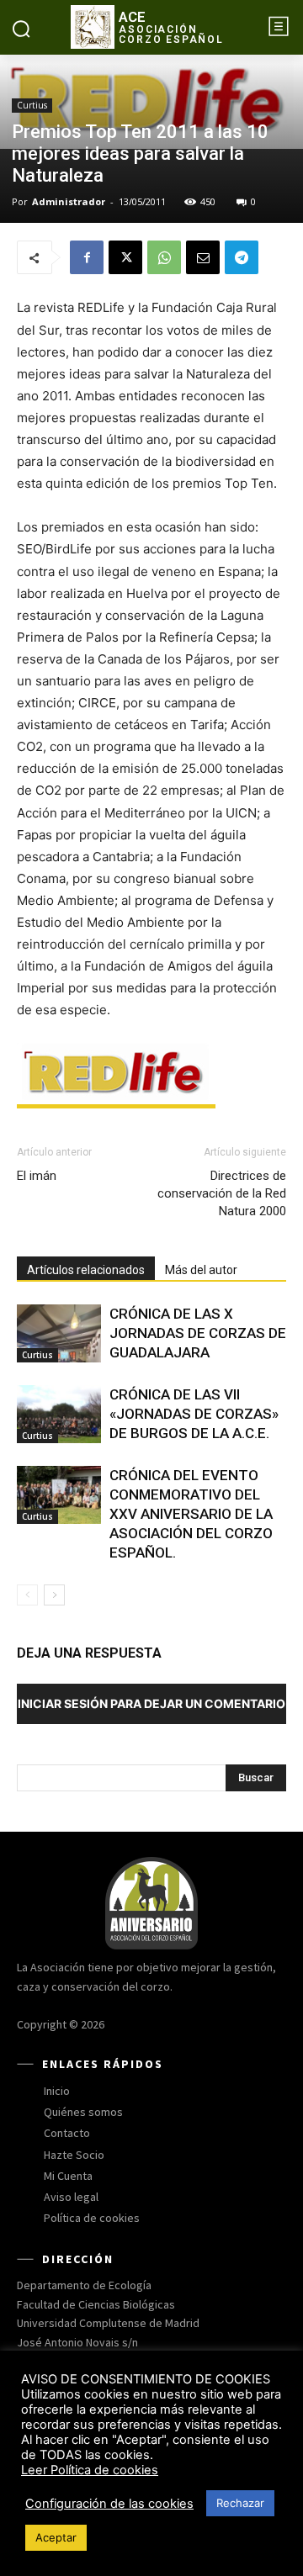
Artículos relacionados (86, 1270)
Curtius (32, 105)
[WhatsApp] (164, 257)
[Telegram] (242, 257)
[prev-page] (27, 1595)
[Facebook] (87, 257)
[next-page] (54, 1595)
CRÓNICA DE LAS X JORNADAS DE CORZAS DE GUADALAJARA (198, 1333)
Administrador (69, 201)
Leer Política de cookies (90, 2470)
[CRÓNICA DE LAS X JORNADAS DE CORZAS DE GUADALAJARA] (59, 1333)
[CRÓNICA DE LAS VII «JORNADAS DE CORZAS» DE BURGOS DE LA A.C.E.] (59, 1414)
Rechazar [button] (240, 2503)
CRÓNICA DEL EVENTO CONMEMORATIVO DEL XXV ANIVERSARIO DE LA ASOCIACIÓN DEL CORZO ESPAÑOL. (191, 1514)
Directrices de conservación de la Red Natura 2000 (222, 1193)
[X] (125, 257)
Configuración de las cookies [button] (109, 2504)
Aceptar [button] (56, 2537)
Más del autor (201, 1270)
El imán (37, 1176)
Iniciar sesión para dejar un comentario (151, 1703)
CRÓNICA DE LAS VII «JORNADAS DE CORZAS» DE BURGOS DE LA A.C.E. (194, 1414)
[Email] (203, 257)
